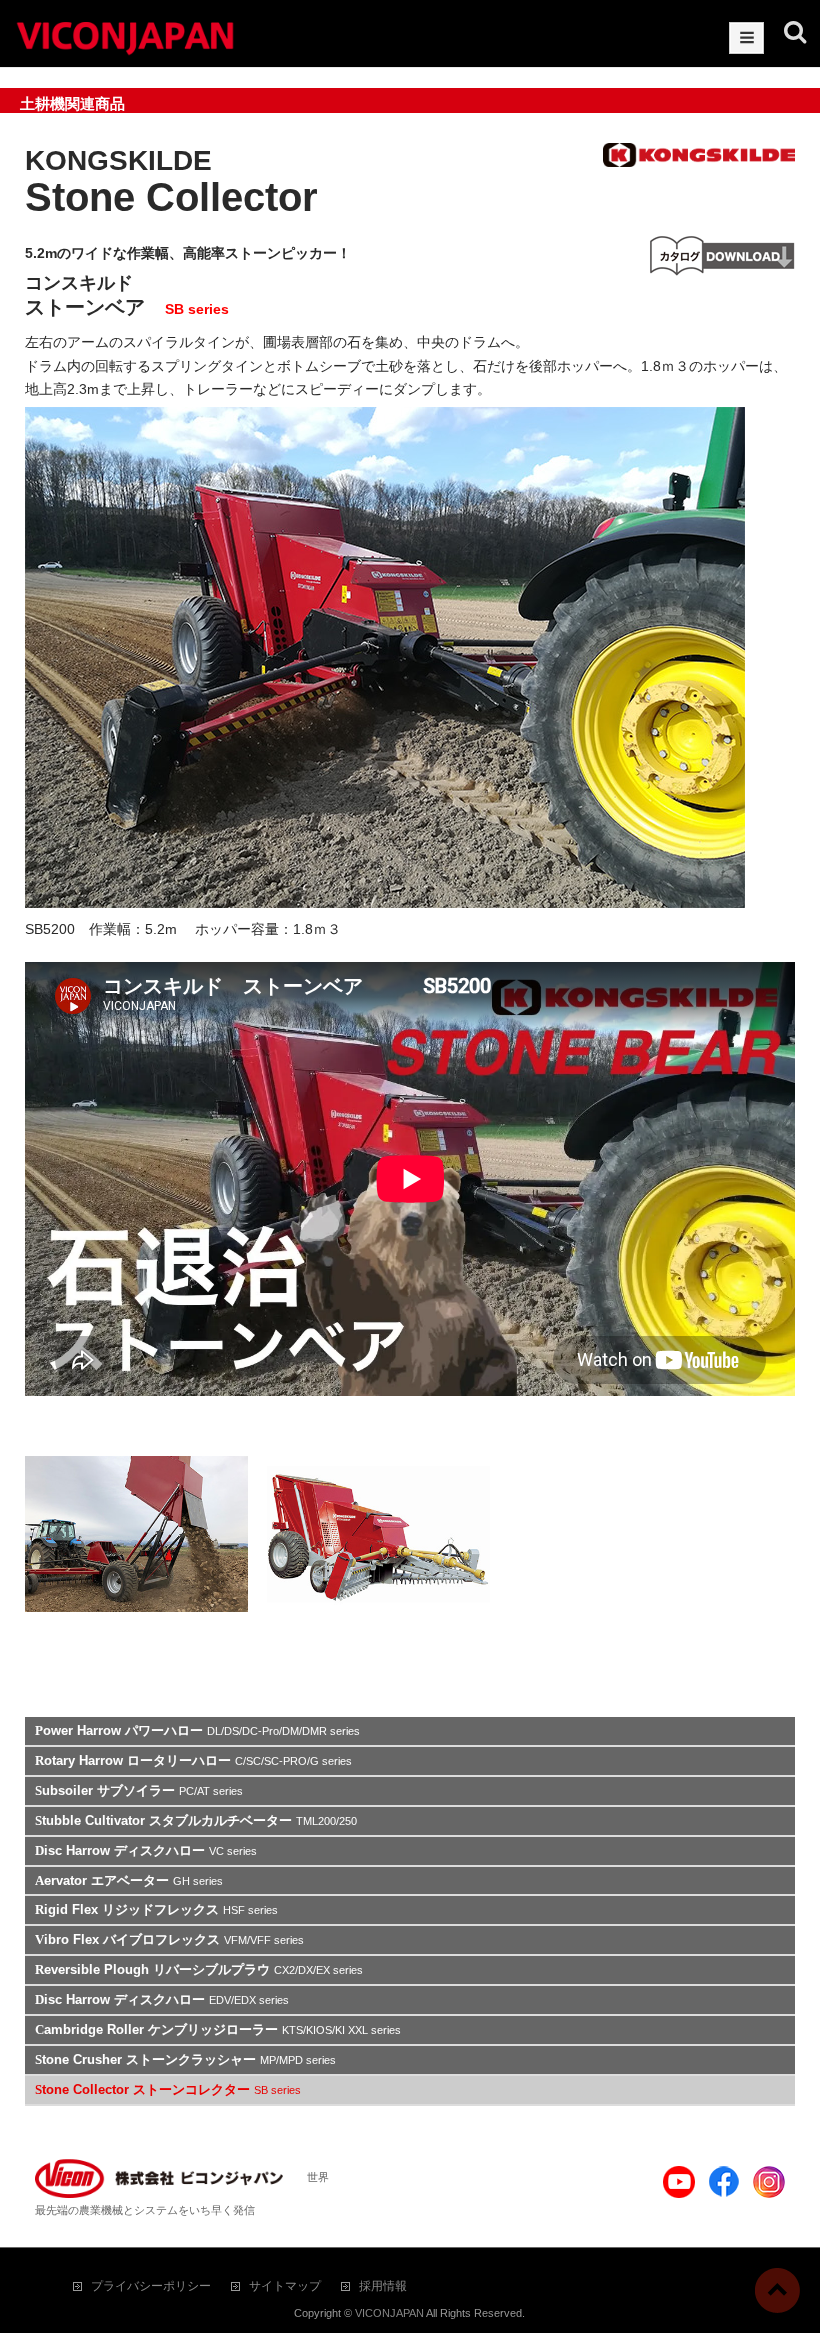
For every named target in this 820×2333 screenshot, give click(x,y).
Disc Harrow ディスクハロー (146, 1850)
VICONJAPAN (389, 2313)
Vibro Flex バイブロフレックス (169, 1939)
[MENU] (746, 38)
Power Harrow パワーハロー (197, 1730)
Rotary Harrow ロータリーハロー (193, 1760)
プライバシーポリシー (151, 2286)
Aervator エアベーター (129, 1880)
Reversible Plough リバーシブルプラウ (199, 1969)
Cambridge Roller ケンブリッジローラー (218, 2029)
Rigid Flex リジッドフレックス (156, 1909)
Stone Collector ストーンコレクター (168, 2089)
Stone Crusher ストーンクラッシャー (185, 2059)
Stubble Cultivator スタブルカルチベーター (196, 1820)
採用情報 (383, 2286)
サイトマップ (285, 2286)
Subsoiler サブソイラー (139, 1790)
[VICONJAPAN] (125, 35)
